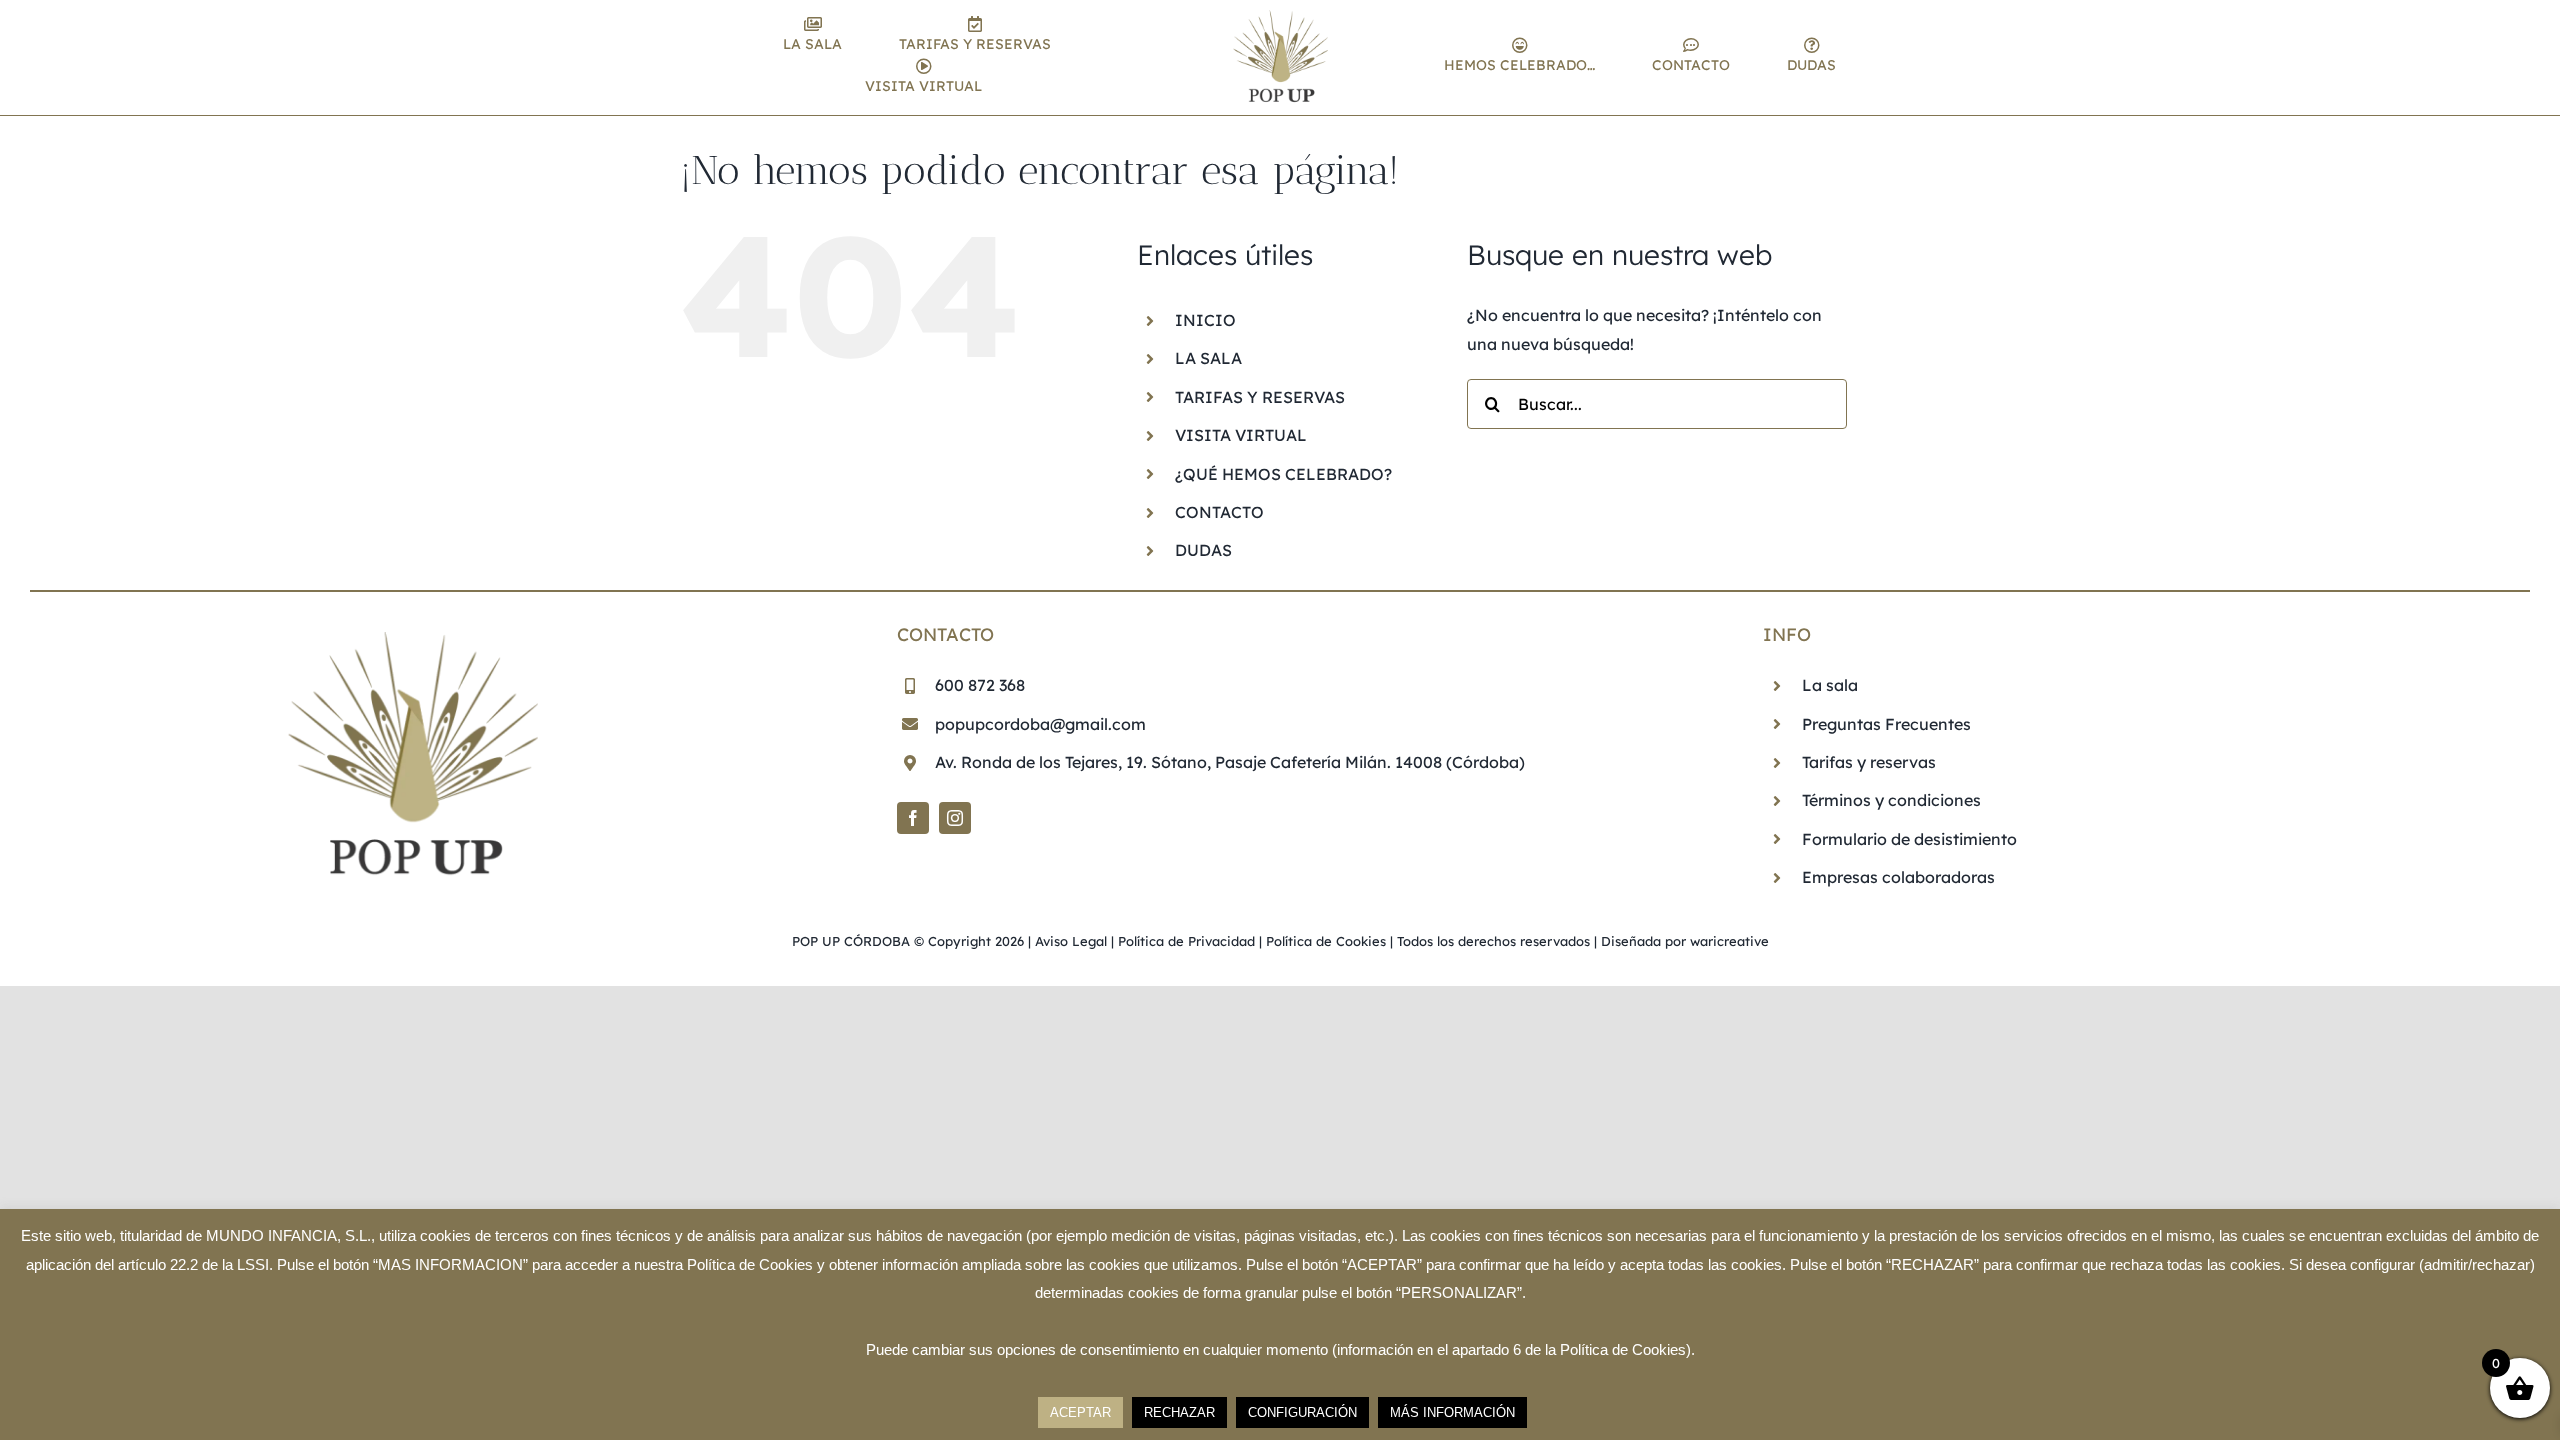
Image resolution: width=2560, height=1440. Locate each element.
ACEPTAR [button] (1080, 1412)
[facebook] (913, 818)
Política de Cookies (1326, 941)
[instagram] (955, 818)
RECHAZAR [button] (1179, 1412)
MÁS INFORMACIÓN (1452, 1412)
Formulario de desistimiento (1909, 839)
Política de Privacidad (1186, 941)
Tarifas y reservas (1869, 762)
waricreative (1729, 941)
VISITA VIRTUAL (1241, 435)
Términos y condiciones (1891, 800)
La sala (1830, 685)
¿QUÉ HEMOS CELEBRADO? (1283, 474)
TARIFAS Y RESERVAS (1260, 397)
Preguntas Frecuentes (1886, 724)
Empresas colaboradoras (1898, 877)
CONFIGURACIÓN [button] (1302, 1412)
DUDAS (1203, 550)
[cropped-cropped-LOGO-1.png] (1280, 18)
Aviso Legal (1071, 941)
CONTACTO (1219, 512)
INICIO (1205, 320)
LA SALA (1208, 358)
